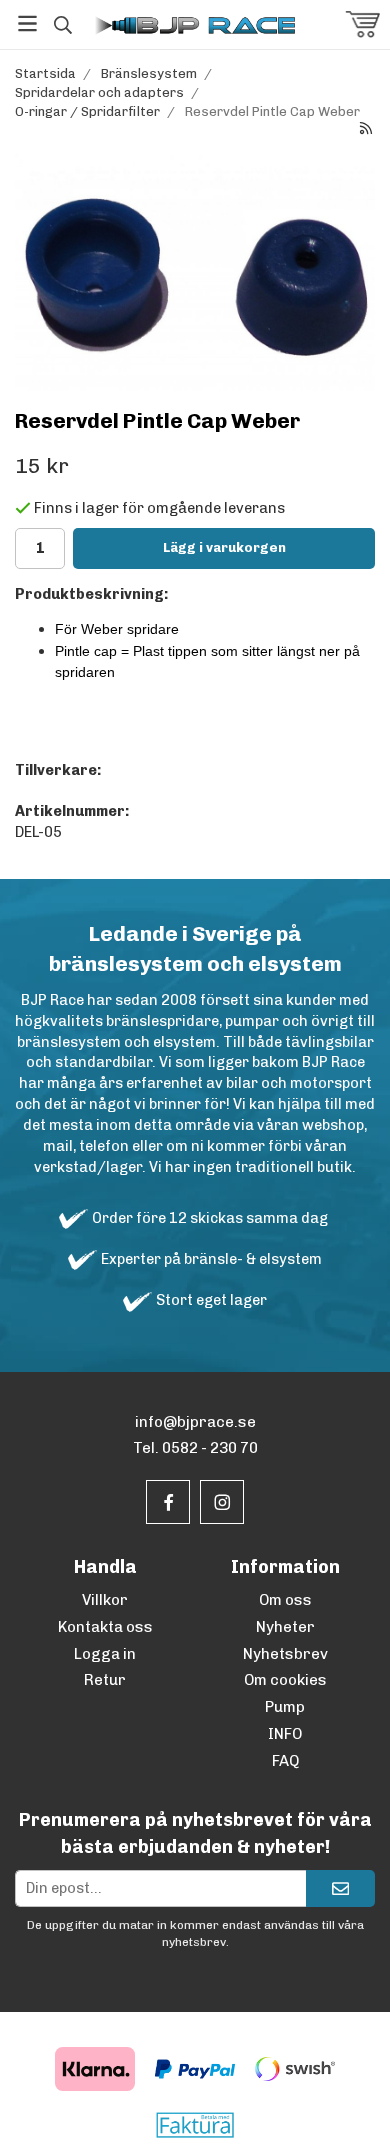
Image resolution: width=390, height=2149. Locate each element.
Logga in (105, 1654)
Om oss (285, 1600)
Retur (105, 1680)
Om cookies (285, 1680)
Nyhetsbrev (285, 1654)
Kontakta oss (105, 1627)
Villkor (105, 1600)
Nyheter (285, 1627)
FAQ (285, 1761)
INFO (285, 1734)
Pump (285, 1707)
